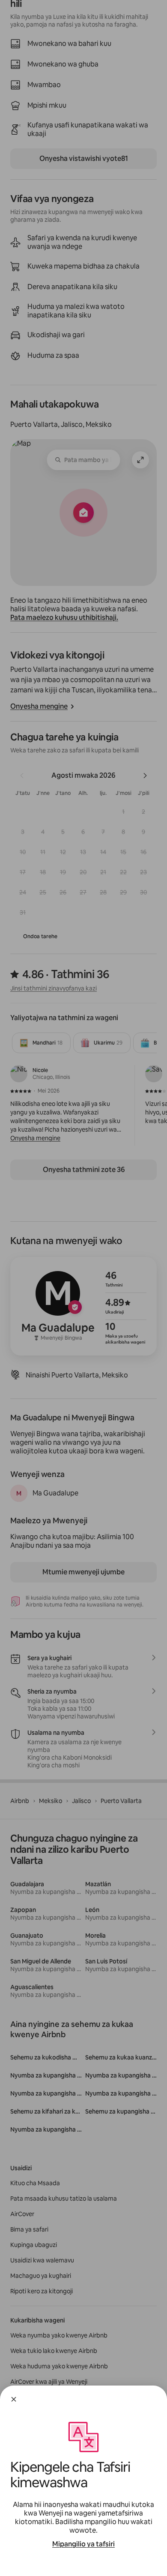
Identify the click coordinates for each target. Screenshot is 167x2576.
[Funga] (14, 2399)
